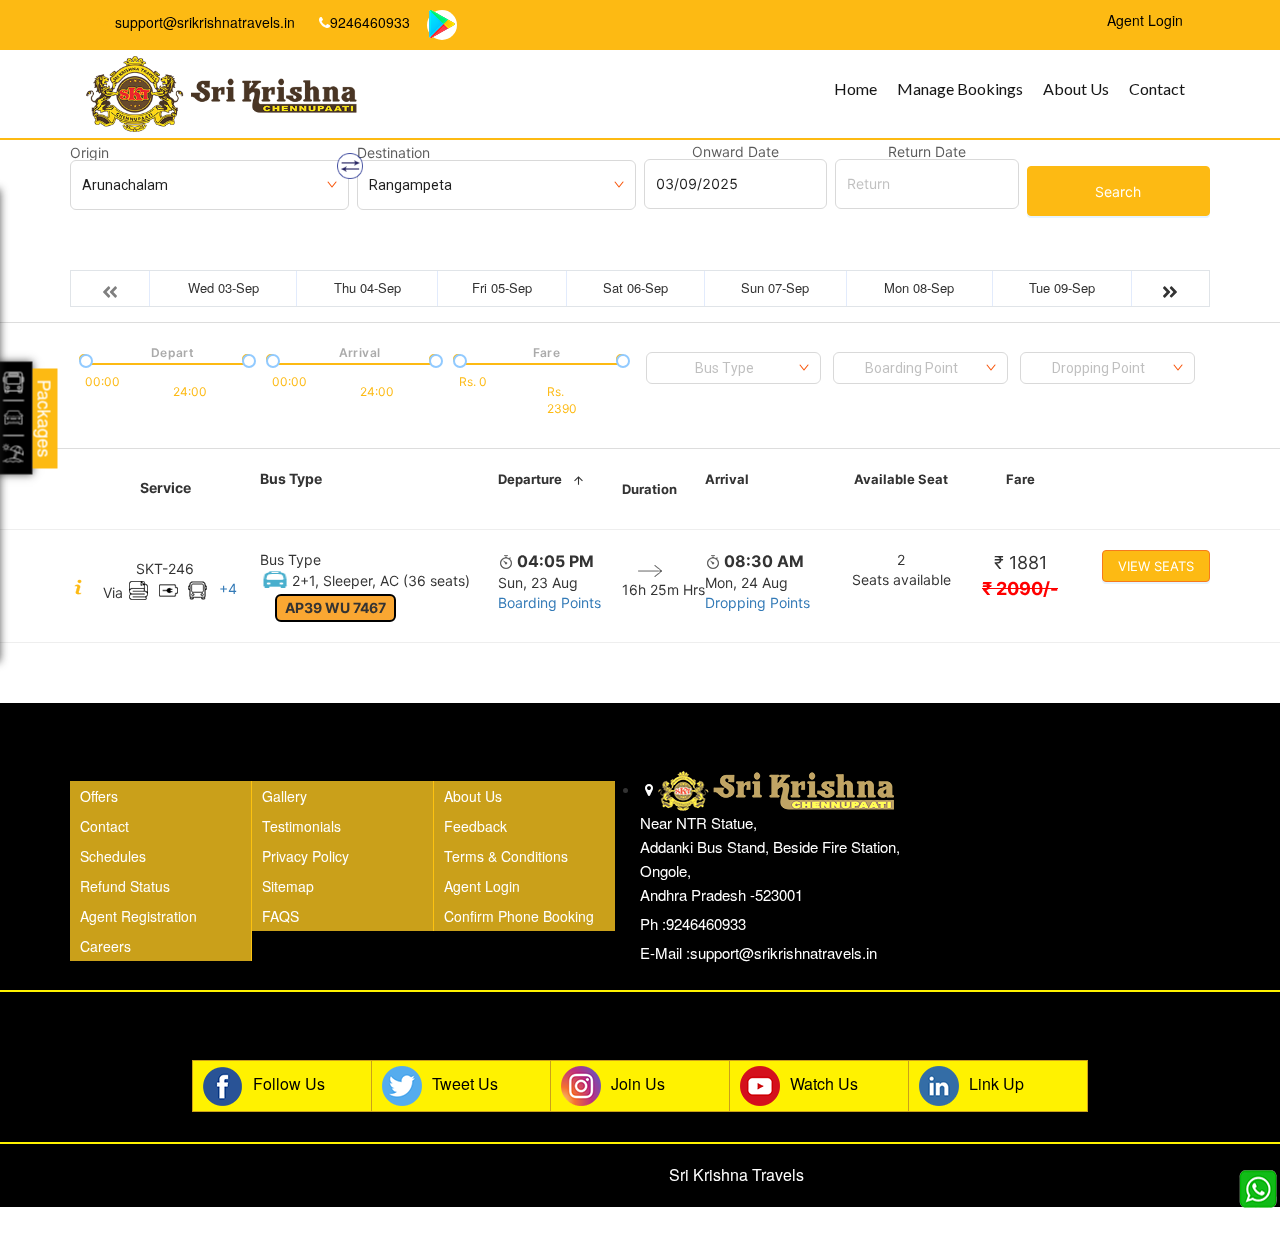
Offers (99, 796)
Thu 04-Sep (367, 287)
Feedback (475, 826)
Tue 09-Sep (1062, 287)
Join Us (638, 1083)
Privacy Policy (305, 856)
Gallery (284, 796)
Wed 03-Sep (223, 287)
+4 (228, 588)
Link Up (996, 1083)
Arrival (727, 479)
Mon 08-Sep (919, 287)
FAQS (280, 916)
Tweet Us (465, 1083)
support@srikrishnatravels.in (203, 22)
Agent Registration (138, 916)
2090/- (1020, 588)
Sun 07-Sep (775, 287)
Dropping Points (757, 602)
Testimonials (301, 826)
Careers (105, 946)
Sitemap (288, 886)
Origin (89, 153)
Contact (1157, 88)
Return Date (927, 152)
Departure (530, 479)
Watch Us (824, 1083)
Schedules (113, 856)
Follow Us (289, 1083)
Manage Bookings (960, 88)
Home (855, 88)
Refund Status (125, 886)
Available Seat (901, 479)
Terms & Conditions (506, 856)
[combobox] (733, 368)
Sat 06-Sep (635, 287)
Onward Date (735, 152)
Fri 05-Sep (502, 287)
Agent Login (482, 886)
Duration (649, 489)
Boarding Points (549, 602)
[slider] (84, 359)
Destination (393, 153)
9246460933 (370, 22)
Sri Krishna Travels (736, 1174)
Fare (1020, 479)
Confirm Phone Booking (519, 916)
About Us (1076, 88)
